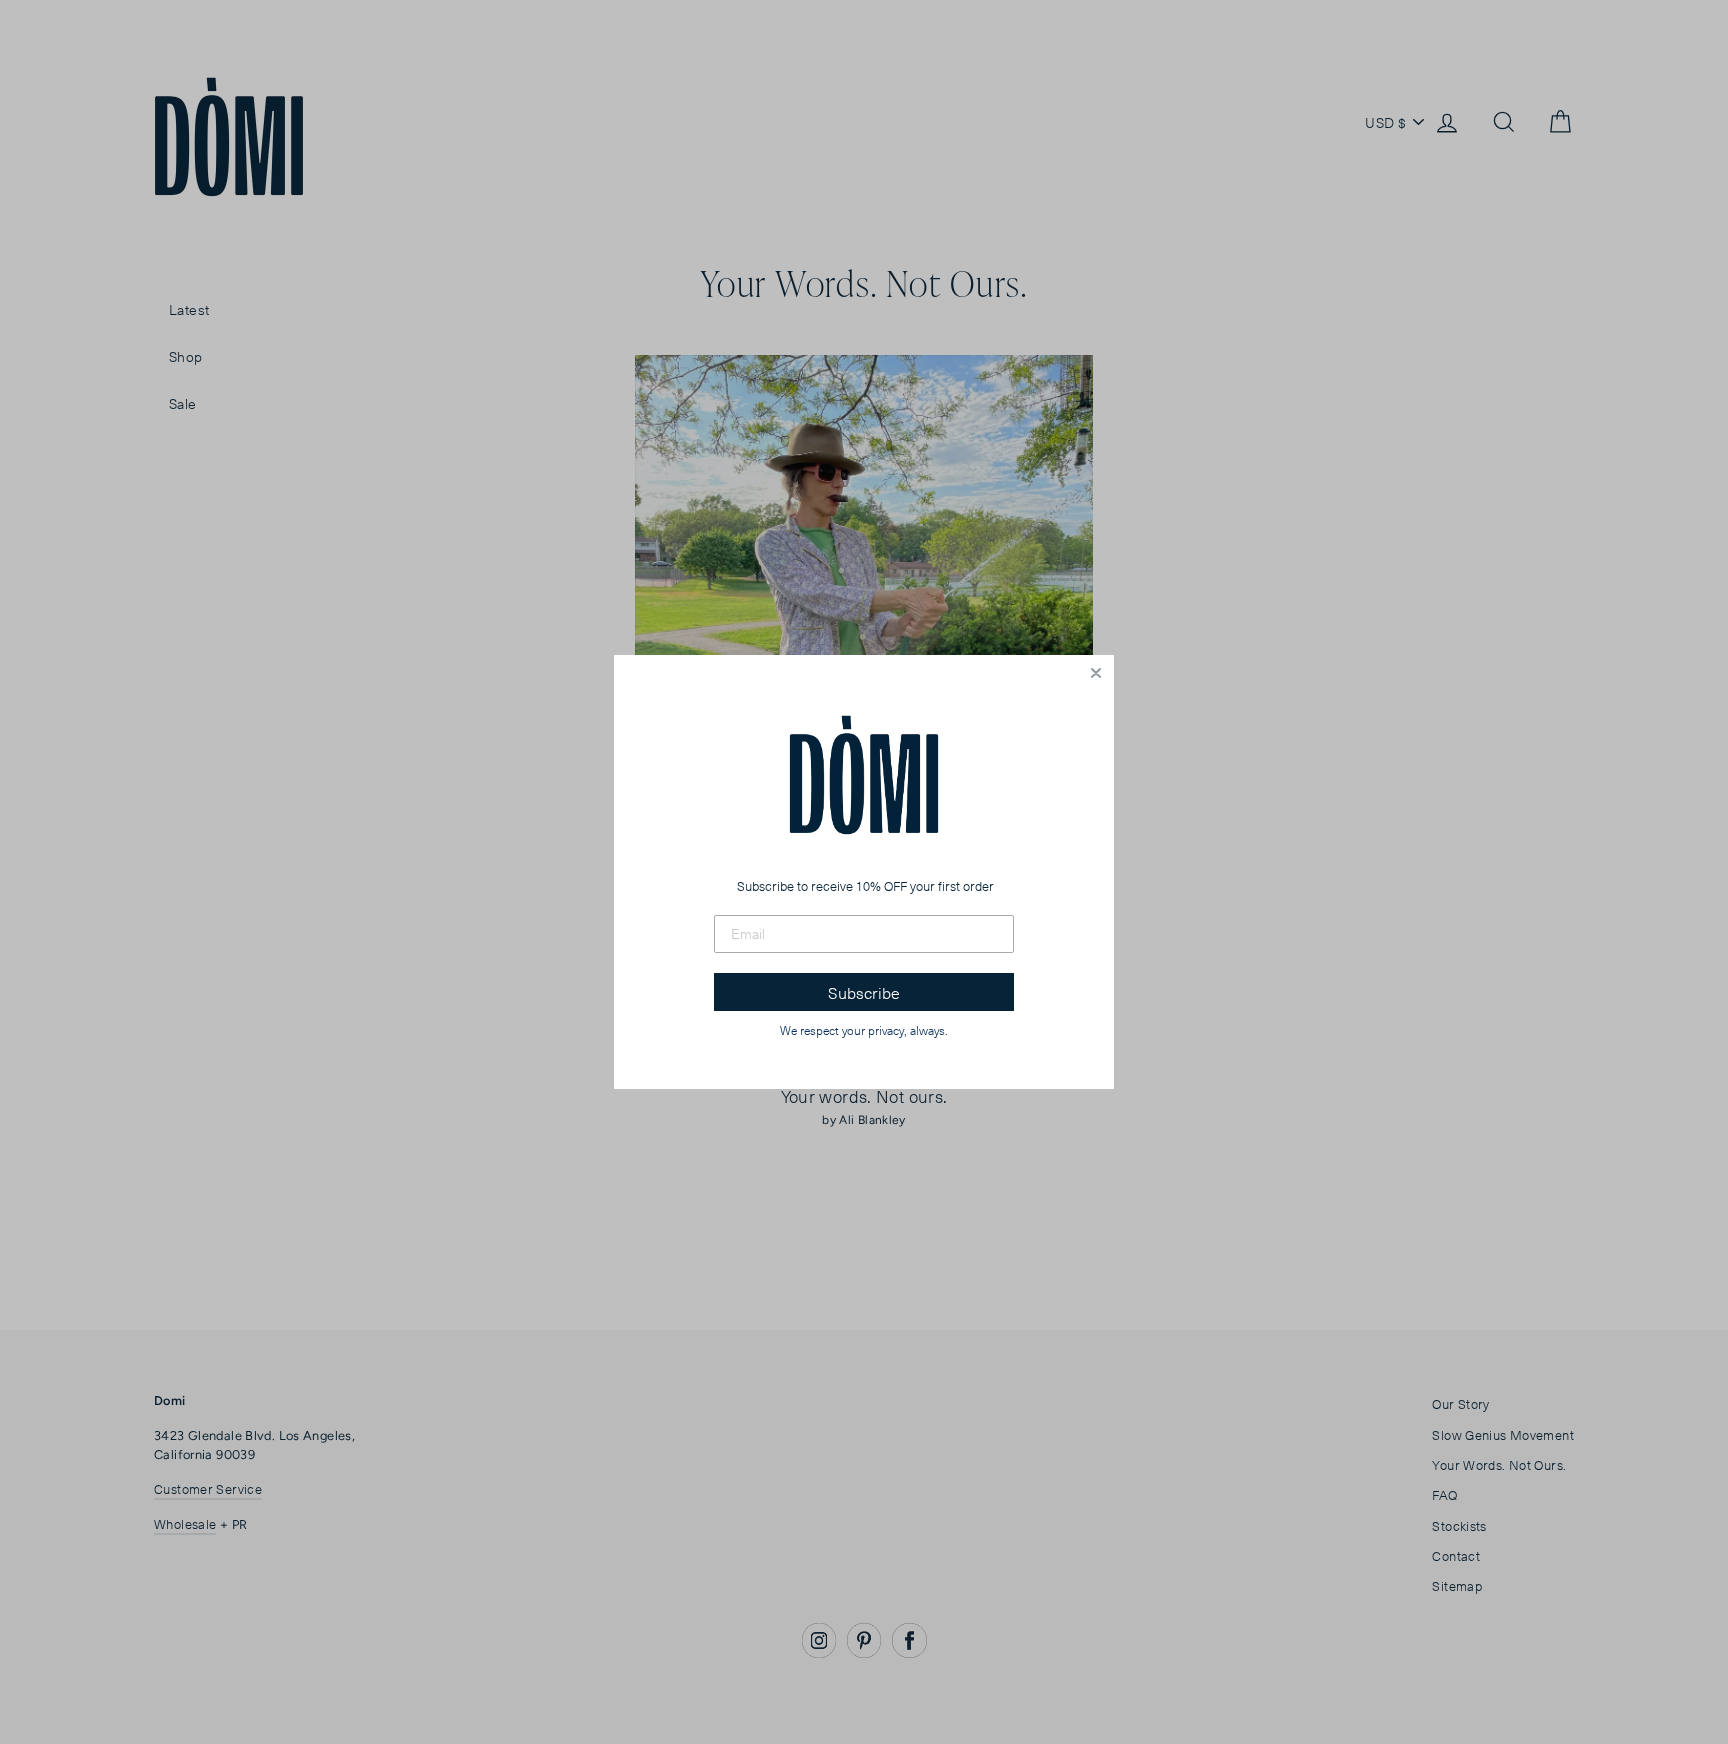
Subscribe (864, 992)
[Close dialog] (1096, 673)
